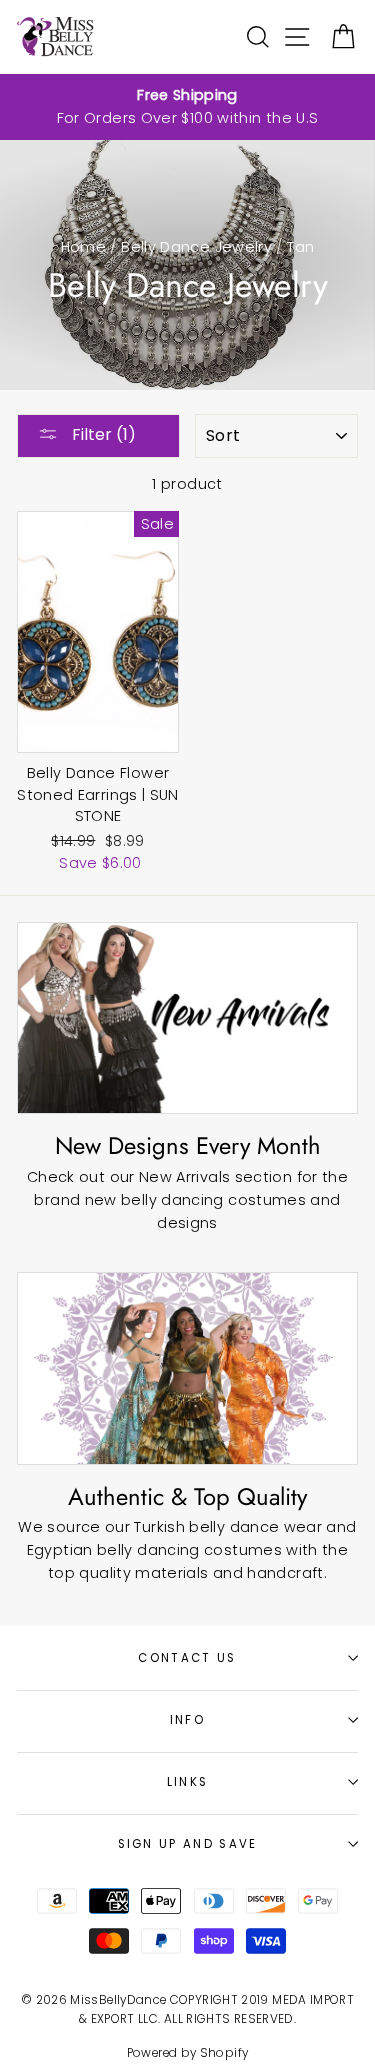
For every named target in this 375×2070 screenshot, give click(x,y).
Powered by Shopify (188, 2053)
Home (83, 247)
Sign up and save (188, 1844)
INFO (187, 1720)
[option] (187, 107)
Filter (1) (102, 434)
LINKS (188, 1782)
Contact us (187, 1658)
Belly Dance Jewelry (196, 247)
